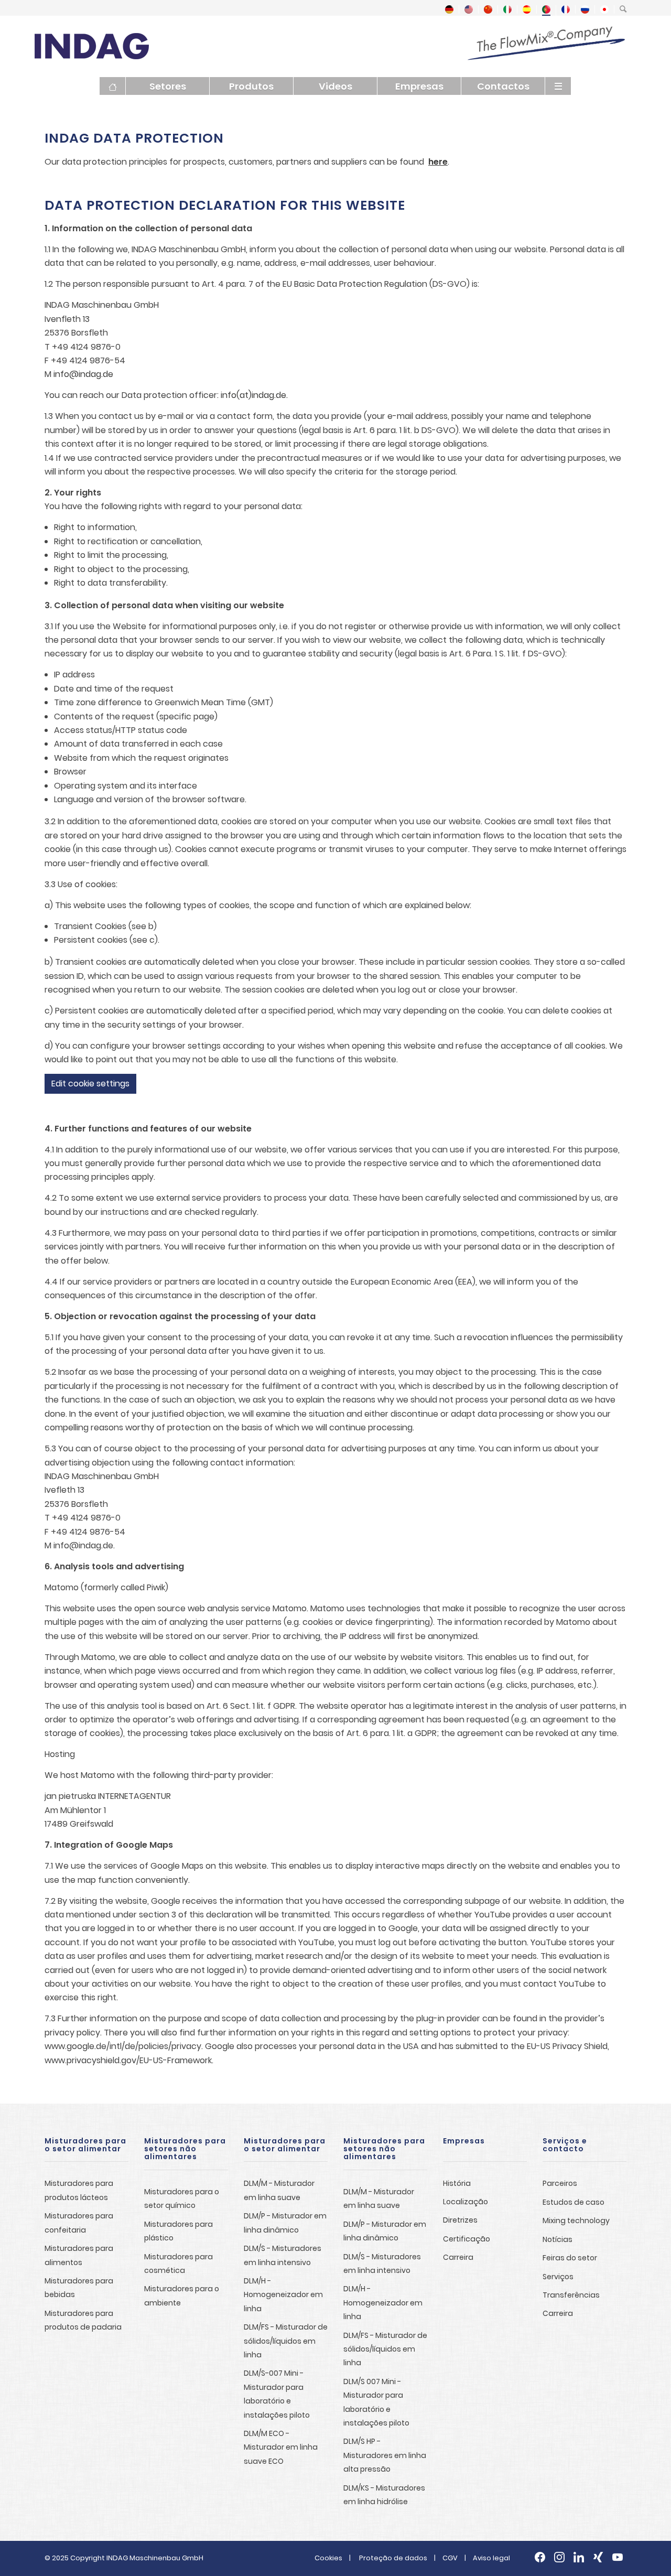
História (457, 2183)
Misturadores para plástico (178, 2231)
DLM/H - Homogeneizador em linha (283, 2295)
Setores (168, 86)
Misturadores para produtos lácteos (79, 2190)
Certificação (467, 2239)
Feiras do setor (570, 2258)
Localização (466, 2202)
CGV (450, 2558)
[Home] (113, 86)
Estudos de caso (573, 2202)
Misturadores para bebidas (79, 2288)
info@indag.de (83, 374)
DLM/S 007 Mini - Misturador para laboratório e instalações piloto (376, 2402)
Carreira (458, 2257)
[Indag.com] (92, 45)
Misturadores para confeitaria (79, 2223)
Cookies (328, 2558)
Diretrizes (460, 2220)
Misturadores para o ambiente (182, 2295)
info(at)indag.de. (253, 395)
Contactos (503, 86)
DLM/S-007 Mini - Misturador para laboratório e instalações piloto (277, 2394)
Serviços (558, 2277)
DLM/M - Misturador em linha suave (279, 2190)
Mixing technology (576, 2221)
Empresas (419, 86)
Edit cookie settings (90, 1084)
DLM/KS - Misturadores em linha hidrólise (384, 2495)
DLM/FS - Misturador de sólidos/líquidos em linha (286, 2341)
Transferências (571, 2295)
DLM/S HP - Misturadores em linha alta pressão (385, 2455)
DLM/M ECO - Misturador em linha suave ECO (281, 2447)
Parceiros (560, 2183)
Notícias (558, 2239)
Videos (335, 86)
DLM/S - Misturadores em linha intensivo (283, 2255)
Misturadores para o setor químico (182, 2198)
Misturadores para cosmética (178, 2264)
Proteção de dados (393, 2558)
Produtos (251, 86)
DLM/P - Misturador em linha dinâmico (285, 2223)
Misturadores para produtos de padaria (83, 2320)
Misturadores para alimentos (79, 2255)
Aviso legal (491, 2558)
